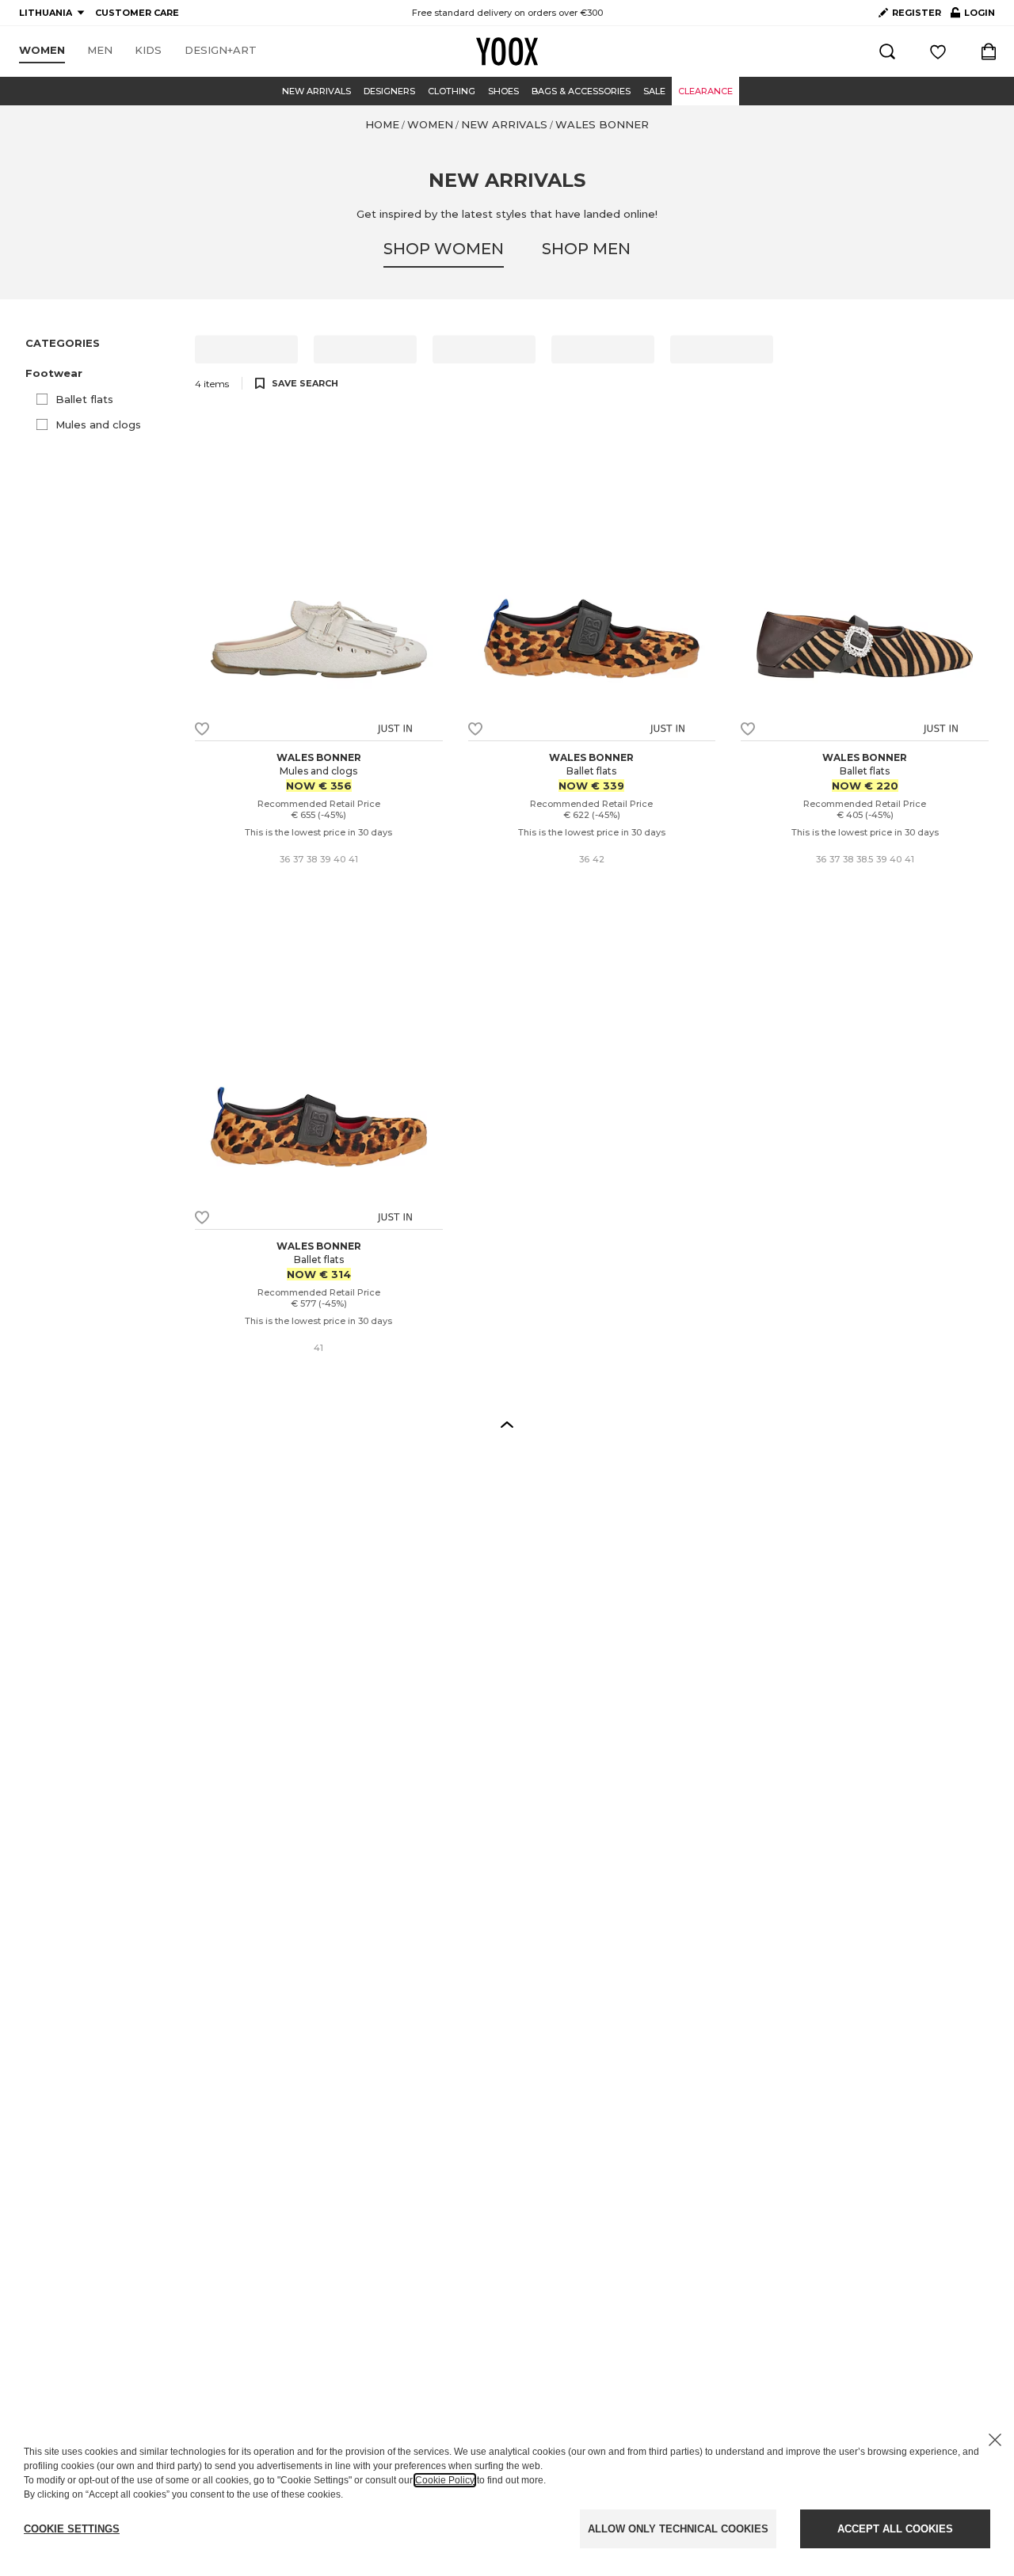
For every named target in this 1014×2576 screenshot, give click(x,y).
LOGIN (973, 16)
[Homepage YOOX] (507, 51)
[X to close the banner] (995, 2440)
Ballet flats (84, 399)
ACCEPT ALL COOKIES (895, 2529)
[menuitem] (42, 51)
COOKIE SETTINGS (72, 2529)
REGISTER (917, 13)
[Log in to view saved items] (938, 51)
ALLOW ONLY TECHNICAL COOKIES (678, 2529)
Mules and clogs (98, 424)
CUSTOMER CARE (137, 13)
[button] (101, 373)
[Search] (887, 51)
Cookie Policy (445, 2480)
